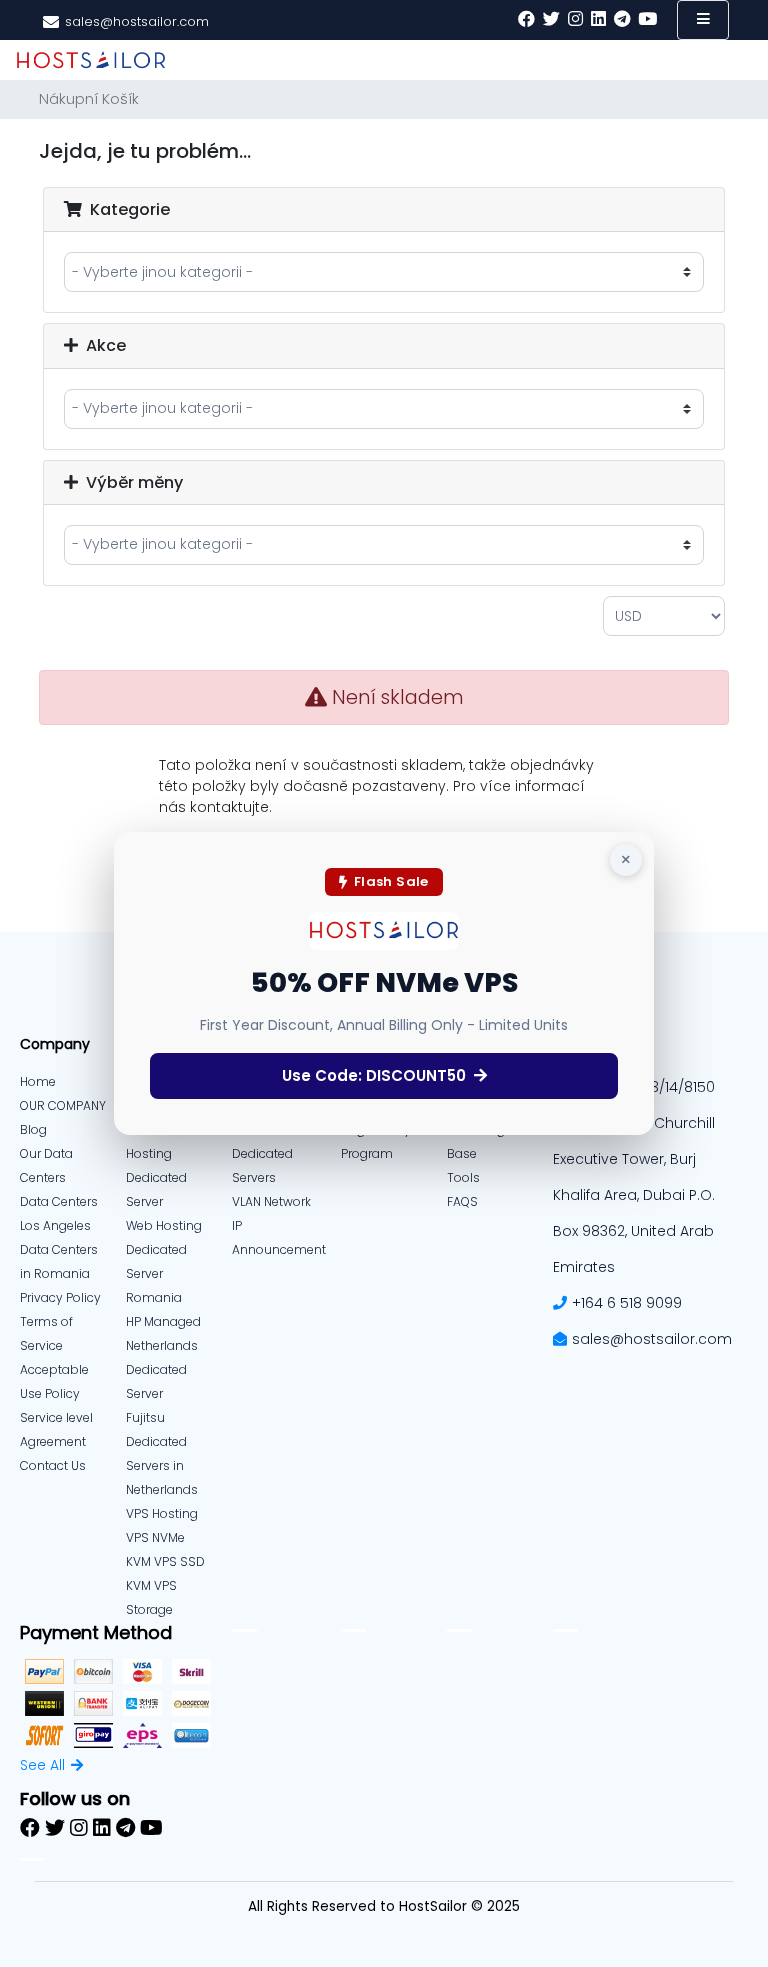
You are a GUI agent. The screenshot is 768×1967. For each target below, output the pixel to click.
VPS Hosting (162, 1513)
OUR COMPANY (63, 1105)
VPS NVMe (155, 1537)
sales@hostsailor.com (652, 1339)
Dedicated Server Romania (156, 1273)
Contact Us (53, 1465)
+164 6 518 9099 (627, 1303)
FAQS (462, 1201)
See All (42, 1765)
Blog (33, 1129)
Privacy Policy (60, 1297)
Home (38, 1081)
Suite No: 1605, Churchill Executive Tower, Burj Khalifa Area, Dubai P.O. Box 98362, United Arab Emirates (634, 1195)
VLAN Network (271, 1201)
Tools (463, 1177)
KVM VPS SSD (165, 1561)
